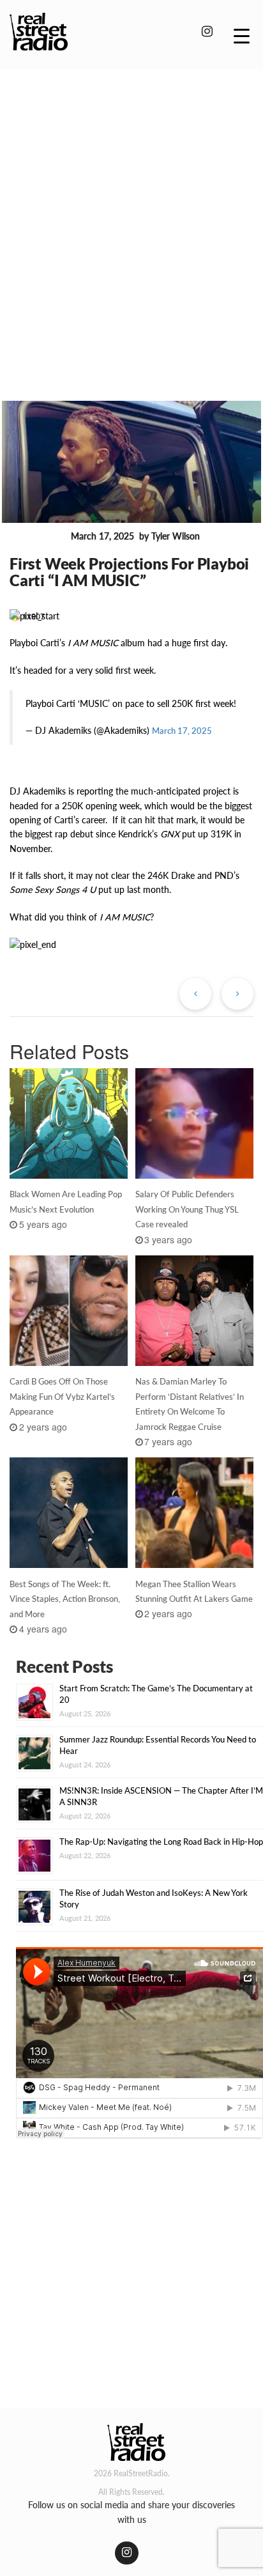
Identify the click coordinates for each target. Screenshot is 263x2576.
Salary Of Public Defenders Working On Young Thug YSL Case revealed (187, 1209)
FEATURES (38, 536)
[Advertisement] (131, 217)
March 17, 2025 (182, 731)
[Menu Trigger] (242, 35)
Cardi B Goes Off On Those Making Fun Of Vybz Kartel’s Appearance (62, 1397)
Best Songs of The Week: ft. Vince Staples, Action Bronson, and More (65, 1599)
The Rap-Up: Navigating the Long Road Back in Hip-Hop (161, 1842)
